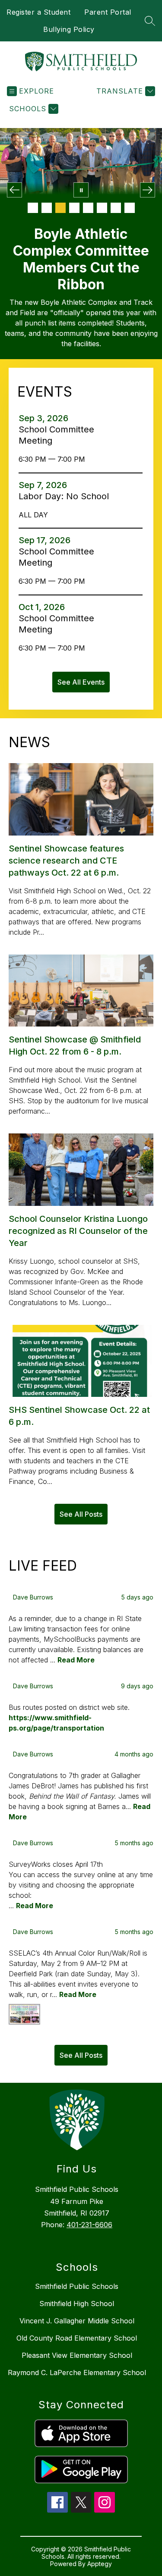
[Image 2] (47, 208)
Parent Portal (108, 12)
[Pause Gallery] (81, 190)
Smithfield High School (77, 2304)
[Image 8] (130, 208)
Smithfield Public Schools (77, 2286)
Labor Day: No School (66, 496)
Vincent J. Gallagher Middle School (77, 2321)
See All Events (81, 682)
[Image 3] (60, 208)
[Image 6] (102, 208)
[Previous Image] (14, 190)
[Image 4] (74, 208)
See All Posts (81, 1514)
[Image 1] (33, 208)
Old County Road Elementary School (77, 2338)
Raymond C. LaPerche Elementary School (77, 2373)
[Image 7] (116, 208)
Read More (76, 1660)
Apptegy (100, 2564)
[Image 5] (88, 208)
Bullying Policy (69, 29)
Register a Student (38, 12)
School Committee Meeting (56, 435)
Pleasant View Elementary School (77, 2355)
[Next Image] (148, 190)
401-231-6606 (89, 2225)
